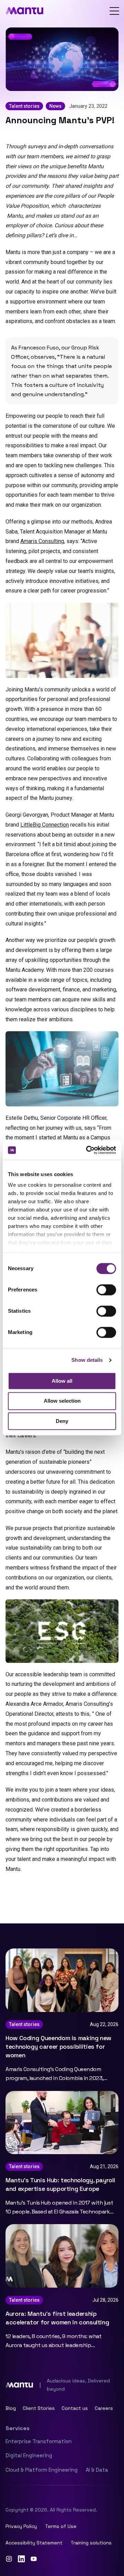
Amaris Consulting (42, 541)
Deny (62, 1421)
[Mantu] (24, 11)
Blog (11, 2408)
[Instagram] (9, 2559)
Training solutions (91, 2543)
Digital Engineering (29, 2455)
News (55, 106)
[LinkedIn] (21, 2559)
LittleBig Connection (45, 825)
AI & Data (97, 2470)
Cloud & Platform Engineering (42, 2470)
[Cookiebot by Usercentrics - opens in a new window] (87, 1150)
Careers (104, 2408)
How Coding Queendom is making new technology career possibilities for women (58, 2046)
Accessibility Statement (34, 2543)
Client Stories (39, 2408)
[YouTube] (34, 2559)
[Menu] (114, 11)
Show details (87, 1360)
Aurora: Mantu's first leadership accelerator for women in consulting (57, 2318)
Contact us (75, 2408)
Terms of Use (61, 2526)
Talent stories (24, 106)
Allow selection (62, 1401)
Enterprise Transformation (39, 2441)
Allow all (62, 1381)
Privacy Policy (21, 2526)
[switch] (106, 1290)
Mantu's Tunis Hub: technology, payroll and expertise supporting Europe (60, 2184)
